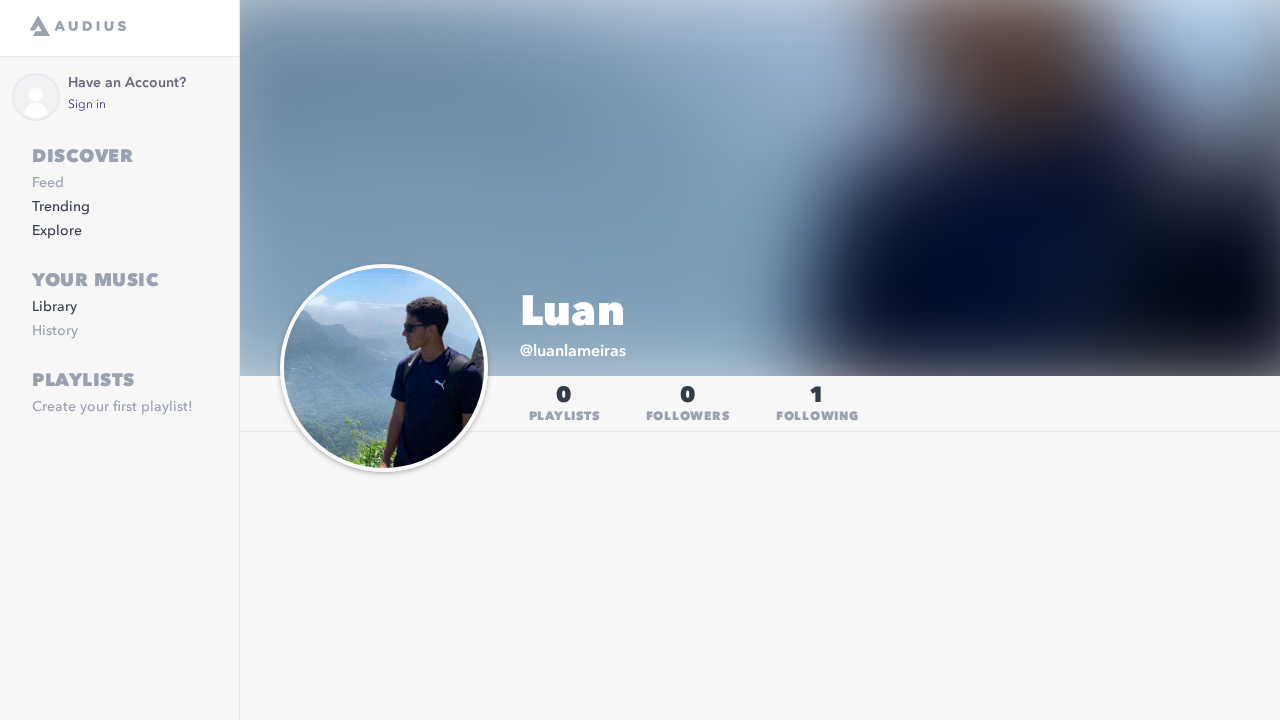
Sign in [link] (87, 105)
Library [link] (54, 307)
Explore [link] (57, 231)
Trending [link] (61, 207)
